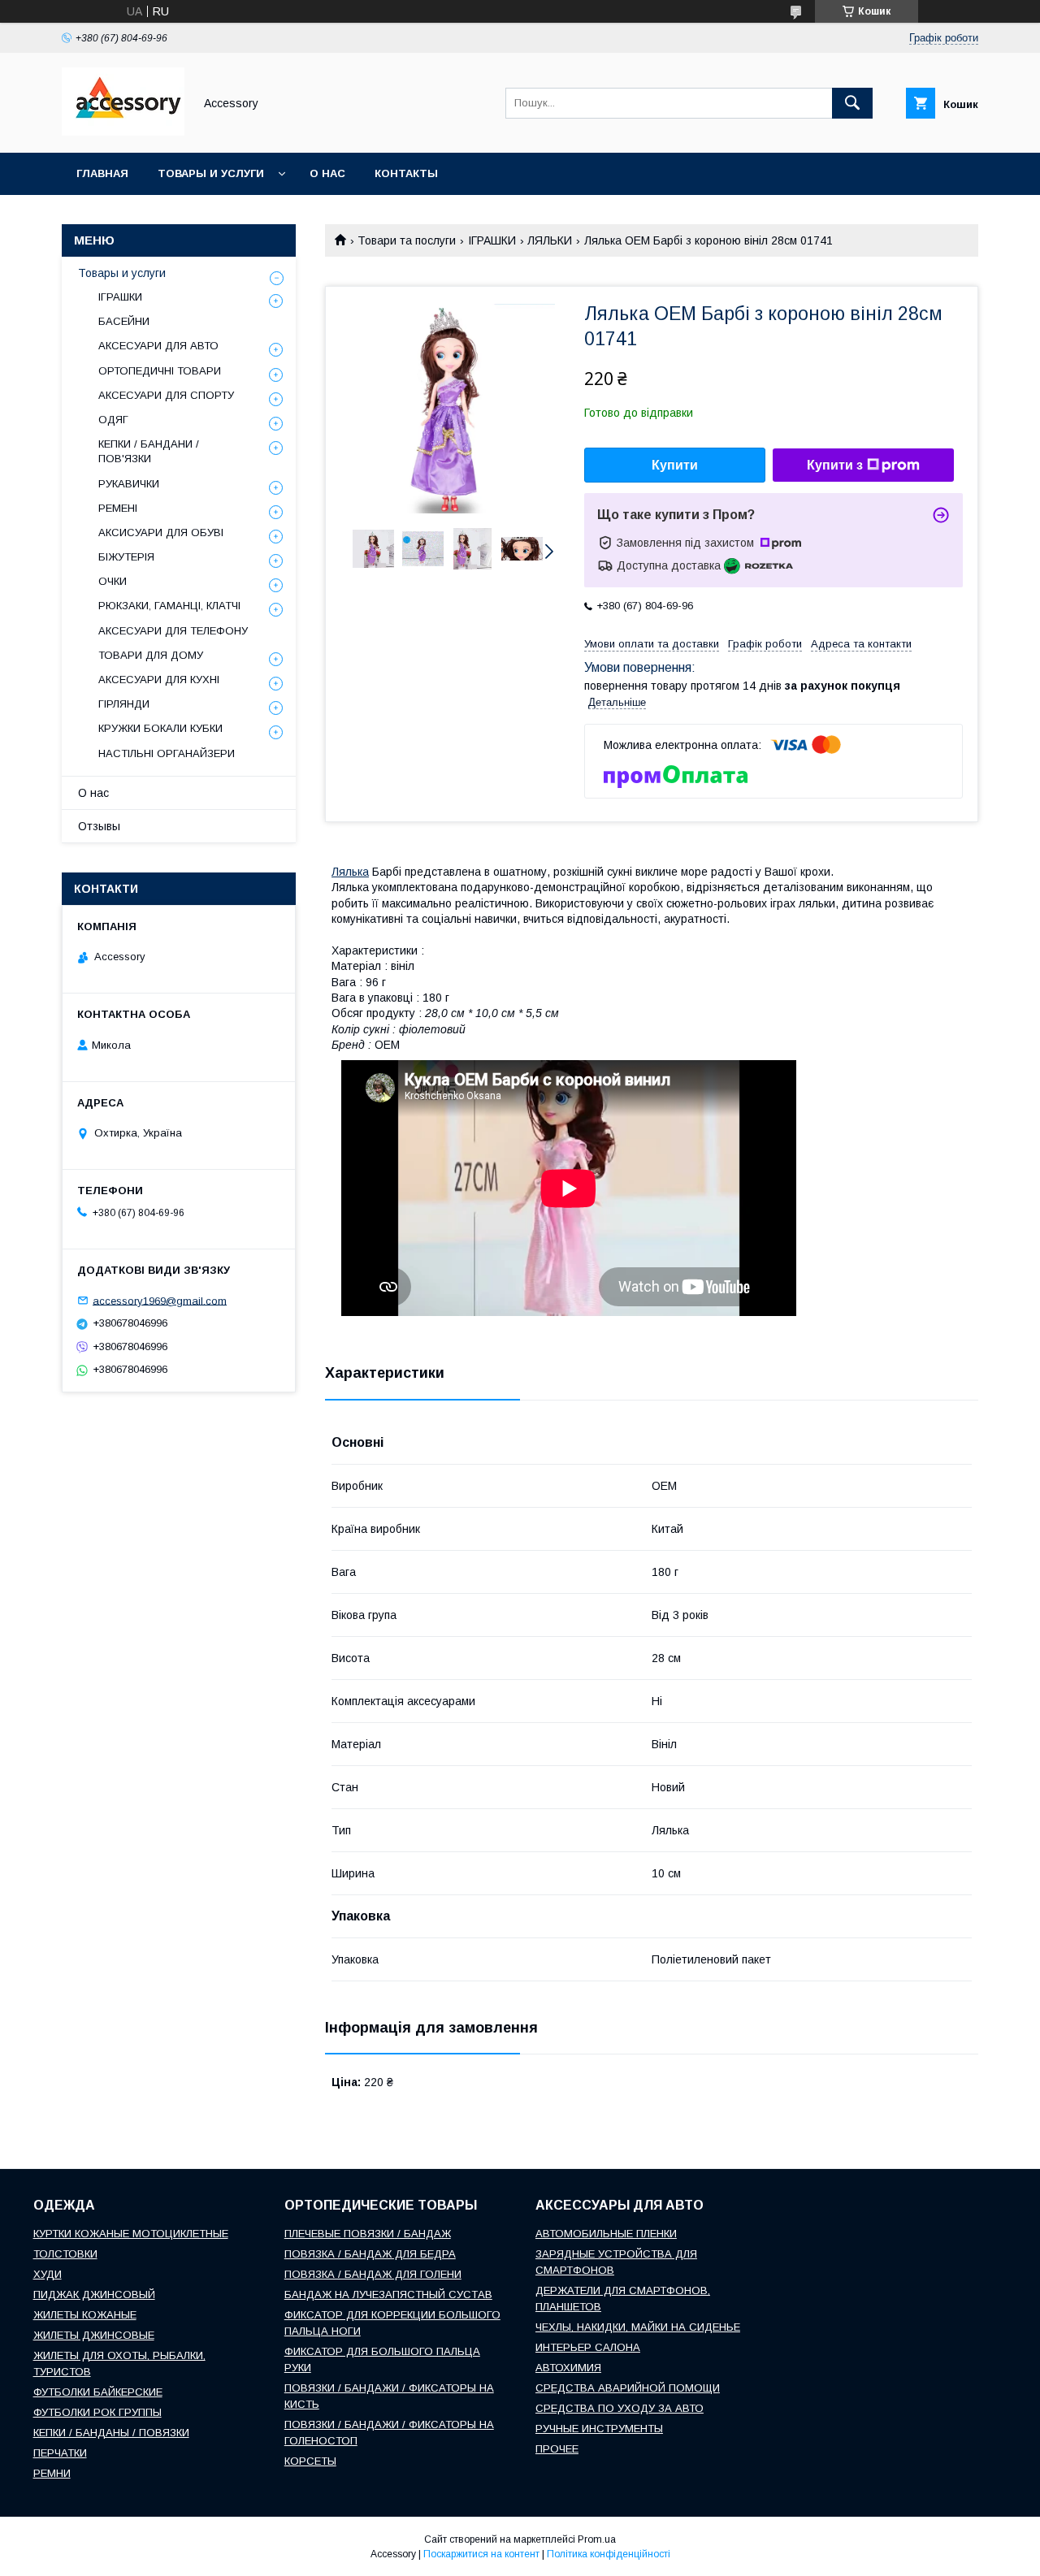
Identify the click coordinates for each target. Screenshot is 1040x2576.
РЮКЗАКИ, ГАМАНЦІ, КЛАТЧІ (169, 606)
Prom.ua (597, 2539)
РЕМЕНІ (118, 508)
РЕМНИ (52, 2473)
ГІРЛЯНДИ (124, 704)
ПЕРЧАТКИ (60, 2453)
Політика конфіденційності (609, 2554)
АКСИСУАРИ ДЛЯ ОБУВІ (161, 533)
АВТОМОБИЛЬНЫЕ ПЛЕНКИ (606, 2234)
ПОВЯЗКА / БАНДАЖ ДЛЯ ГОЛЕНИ (373, 2274)
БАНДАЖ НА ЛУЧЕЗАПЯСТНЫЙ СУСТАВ (388, 2295)
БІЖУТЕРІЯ (126, 557)
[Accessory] (123, 132)
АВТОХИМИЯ (568, 2368)
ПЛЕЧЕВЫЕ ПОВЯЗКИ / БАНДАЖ (368, 2234)
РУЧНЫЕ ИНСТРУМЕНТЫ (599, 2429)
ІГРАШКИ (492, 240)
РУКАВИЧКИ (129, 484)
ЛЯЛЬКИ (550, 240)
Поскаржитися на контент (481, 2554)
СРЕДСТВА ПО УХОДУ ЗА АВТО (620, 2408)
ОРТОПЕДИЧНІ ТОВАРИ (160, 371)
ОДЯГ (113, 420)
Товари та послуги (407, 240)
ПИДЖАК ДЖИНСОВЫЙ (94, 2295)
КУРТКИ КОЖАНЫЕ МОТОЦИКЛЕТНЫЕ (131, 2234)
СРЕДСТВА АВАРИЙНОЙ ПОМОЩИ (628, 2388)
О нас (327, 173)
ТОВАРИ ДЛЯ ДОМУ (151, 655)
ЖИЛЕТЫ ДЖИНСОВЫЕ (94, 2335)
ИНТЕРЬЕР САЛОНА (588, 2347)
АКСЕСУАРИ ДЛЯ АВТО (158, 346)
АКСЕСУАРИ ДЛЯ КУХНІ (159, 680)
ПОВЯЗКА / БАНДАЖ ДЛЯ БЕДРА (370, 2254)
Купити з (835, 465)
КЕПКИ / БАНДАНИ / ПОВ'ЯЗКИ (149, 451)
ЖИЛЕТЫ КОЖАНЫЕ (85, 2315)
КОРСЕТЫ (310, 2461)
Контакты (406, 173)
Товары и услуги (211, 173)
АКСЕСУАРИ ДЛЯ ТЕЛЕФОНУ (173, 631)
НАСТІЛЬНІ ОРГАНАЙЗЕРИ (167, 753)
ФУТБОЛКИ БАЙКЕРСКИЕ (98, 2392)
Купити (675, 465)
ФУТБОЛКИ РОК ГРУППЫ (97, 2412)
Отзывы (99, 826)
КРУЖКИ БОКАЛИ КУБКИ (160, 728)
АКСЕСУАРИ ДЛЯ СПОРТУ (166, 395)
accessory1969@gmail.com (160, 1300)
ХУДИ (48, 2274)
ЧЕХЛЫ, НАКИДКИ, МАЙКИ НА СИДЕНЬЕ (638, 2327)
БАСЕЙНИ (124, 321)
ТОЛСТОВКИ (65, 2254)
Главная (102, 173)
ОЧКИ (113, 581)
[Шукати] (852, 103)
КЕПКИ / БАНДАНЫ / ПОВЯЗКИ (111, 2433)
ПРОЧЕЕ (557, 2449)
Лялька (350, 872)
